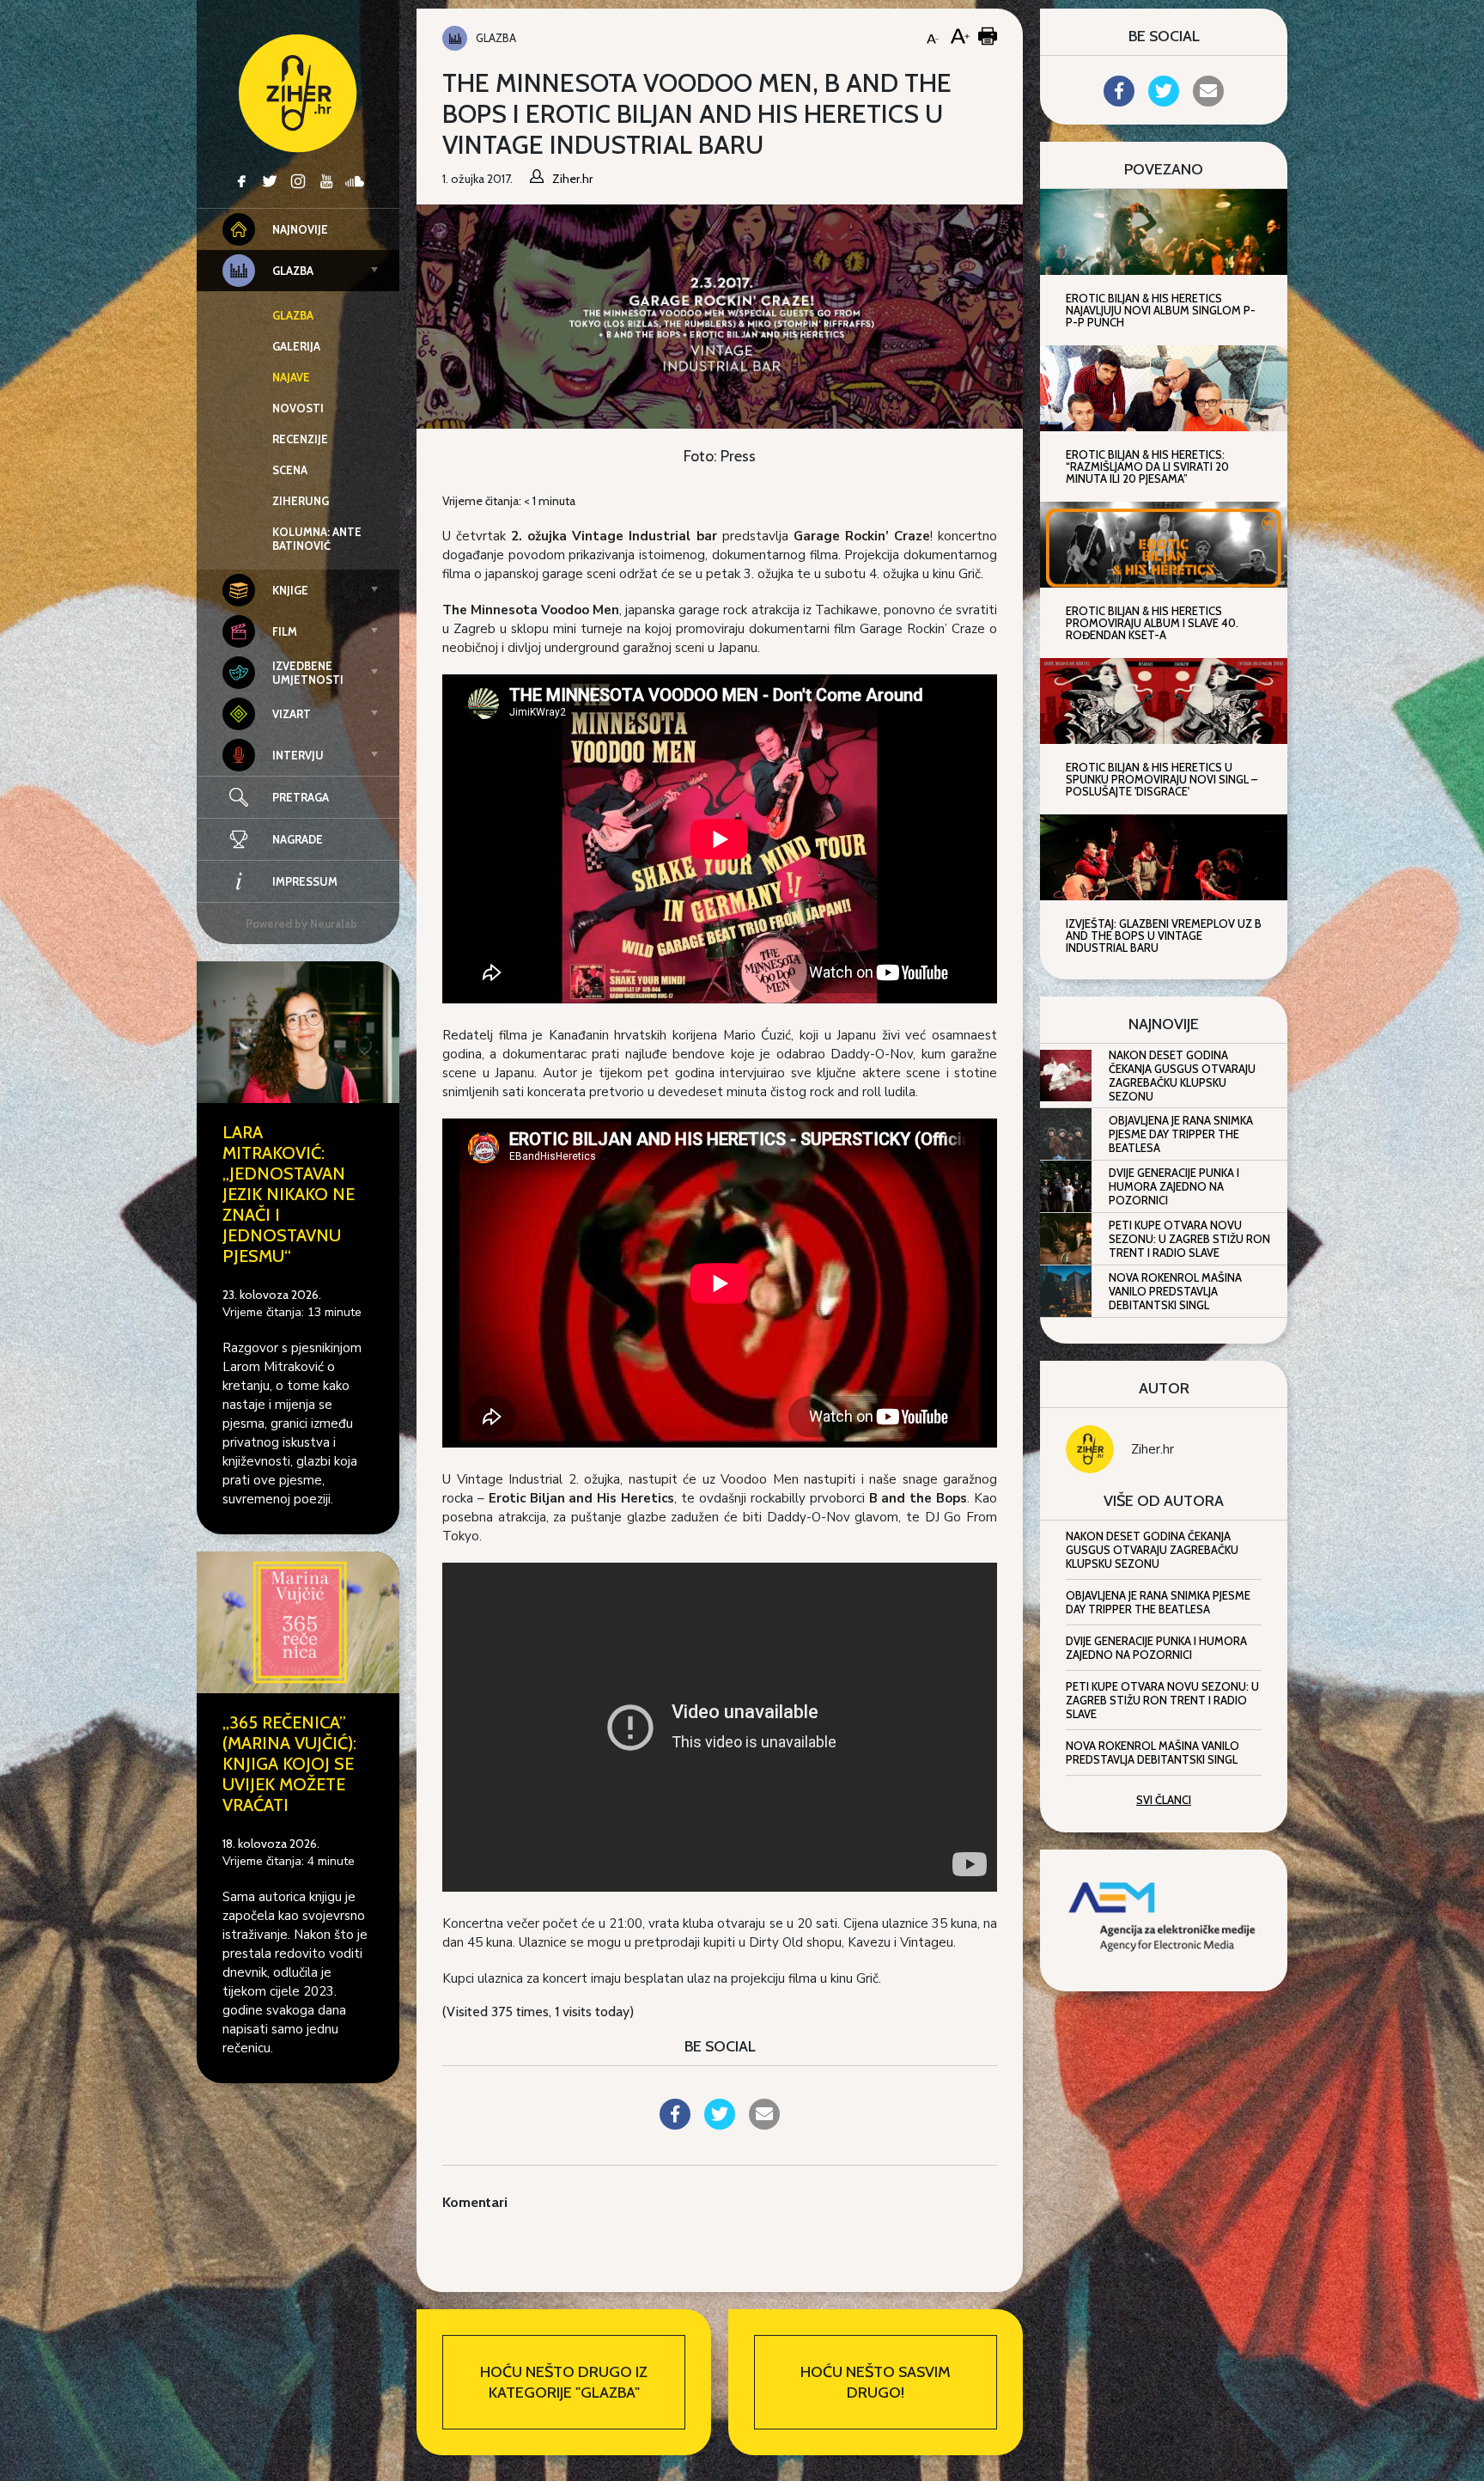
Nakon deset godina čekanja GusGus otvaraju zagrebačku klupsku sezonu (1182, 1076)
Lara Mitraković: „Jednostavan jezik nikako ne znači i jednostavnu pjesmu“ (289, 1194)
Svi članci (1164, 1800)
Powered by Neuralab (301, 924)
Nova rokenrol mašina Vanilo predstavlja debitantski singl (1175, 1291)
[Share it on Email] (764, 2124)
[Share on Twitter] (720, 2124)
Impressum (305, 881)
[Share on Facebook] (675, 2124)
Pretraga (301, 797)
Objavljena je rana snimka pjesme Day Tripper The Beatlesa (1181, 1134)
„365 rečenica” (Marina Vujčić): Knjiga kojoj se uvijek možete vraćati (289, 1764)
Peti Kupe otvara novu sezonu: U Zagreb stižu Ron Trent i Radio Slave (1189, 1239)
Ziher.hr (1153, 1449)
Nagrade (298, 839)
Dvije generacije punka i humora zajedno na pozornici (1174, 1186)
